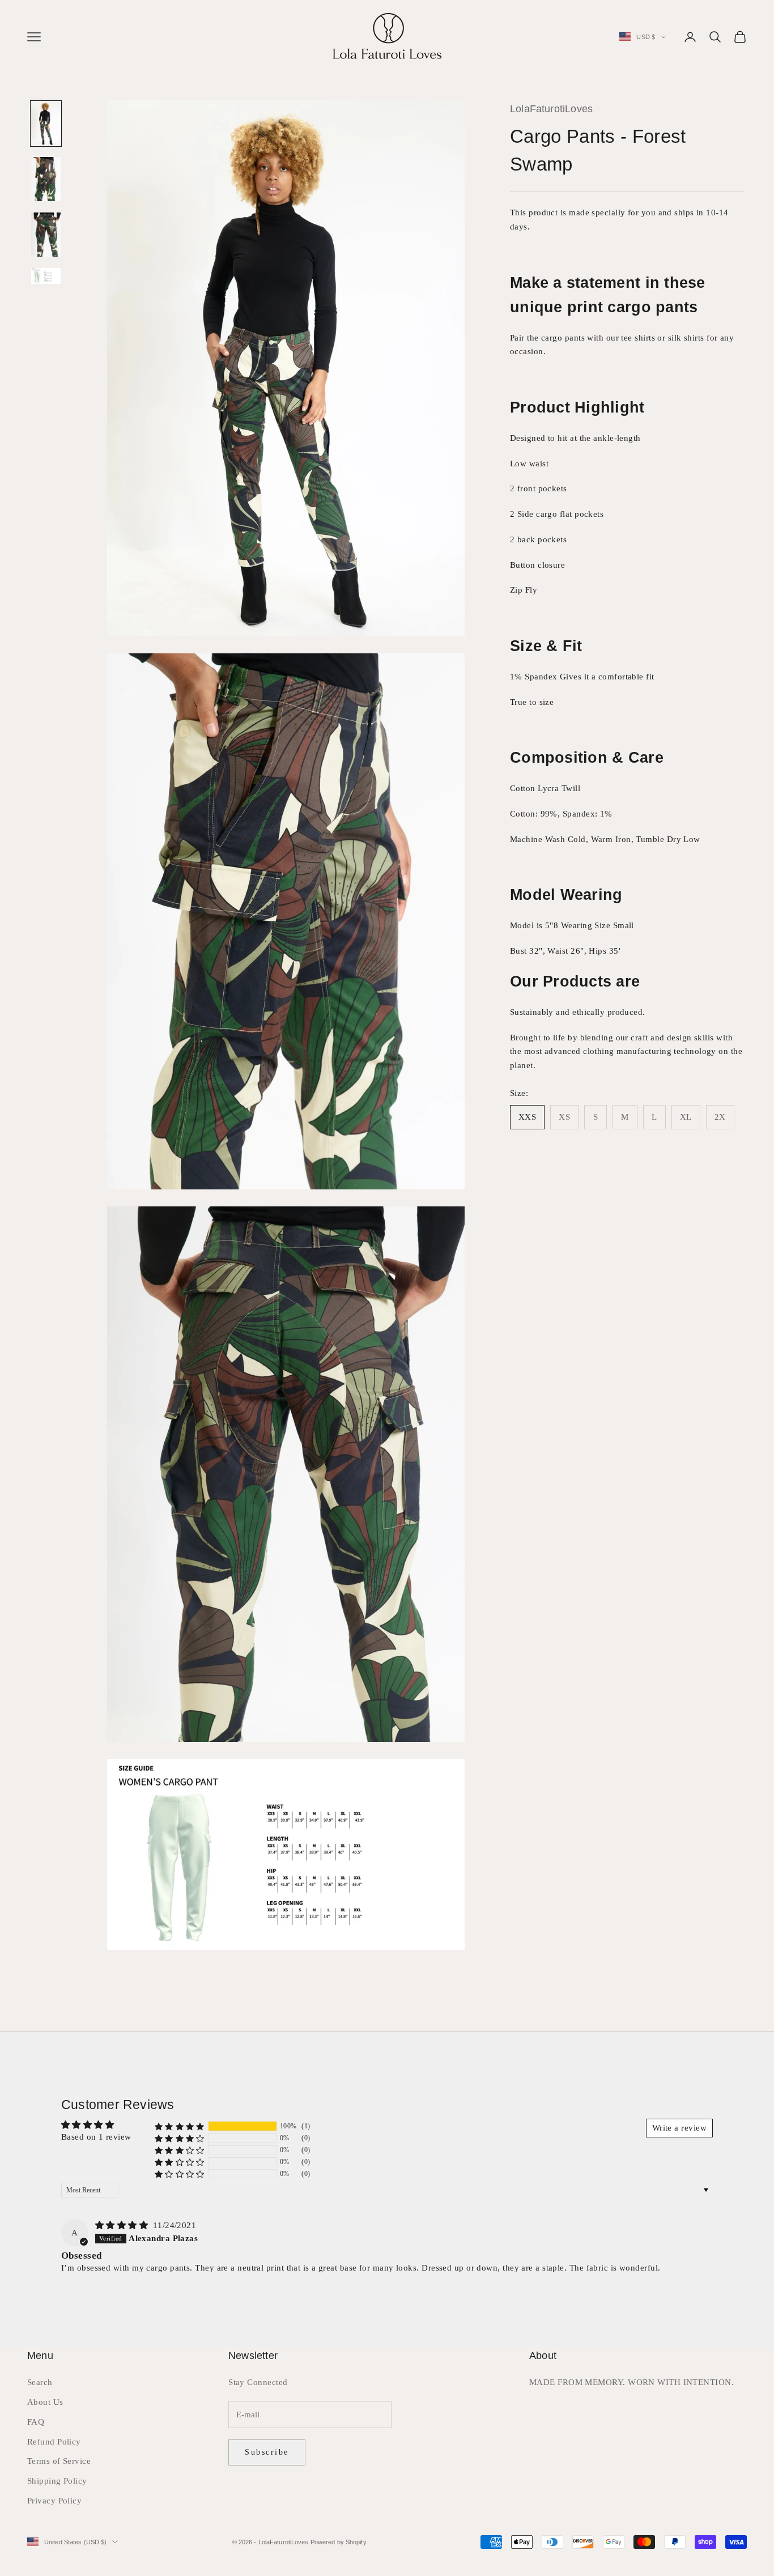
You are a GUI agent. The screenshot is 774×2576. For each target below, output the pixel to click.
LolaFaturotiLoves (551, 109)
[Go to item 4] (46, 276)
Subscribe (267, 2452)
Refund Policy (54, 2442)
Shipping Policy (57, 2481)
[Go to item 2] (46, 179)
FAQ (36, 2422)
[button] (180, 2126)
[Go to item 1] (46, 124)
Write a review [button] (679, 2128)
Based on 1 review (96, 2137)
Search (40, 2382)
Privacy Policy (54, 2501)
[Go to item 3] (46, 235)
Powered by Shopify (339, 2542)
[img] (123, 2225)
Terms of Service (59, 2461)
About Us (45, 2402)
